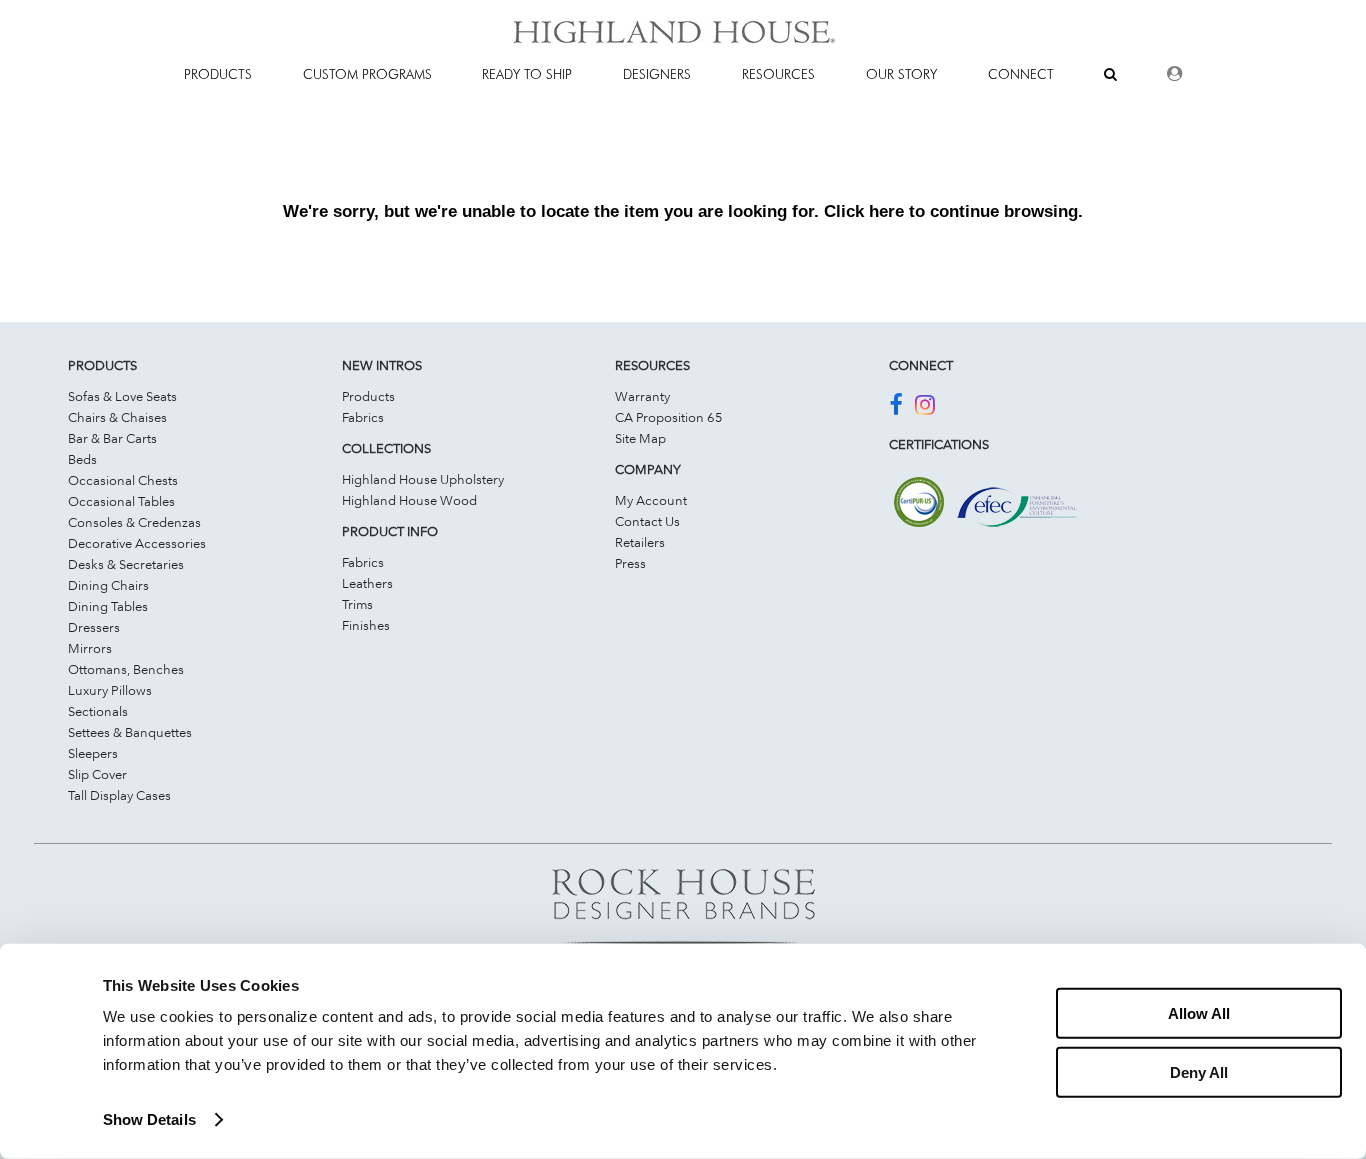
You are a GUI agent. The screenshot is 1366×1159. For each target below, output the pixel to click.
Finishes (366, 625)
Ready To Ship (527, 74)
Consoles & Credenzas (134, 522)
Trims (357, 604)
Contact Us (647, 521)
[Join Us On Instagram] (925, 408)
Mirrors (90, 648)
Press (630, 563)
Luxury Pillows (110, 690)
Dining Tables (108, 606)
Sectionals (98, 711)
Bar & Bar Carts (112, 438)
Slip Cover (97, 774)
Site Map (640, 438)
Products (368, 396)
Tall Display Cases (119, 795)
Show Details (149, 1119)
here (886, 211)
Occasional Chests (123, 480)
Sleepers (93, 753)
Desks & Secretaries (126, 564)
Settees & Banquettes (130, 732)
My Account (651, 500)
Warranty (642, 396)
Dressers (94, 627)
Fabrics (363, 417)
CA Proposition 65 (669, 417)
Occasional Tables (121, 501)
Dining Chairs (108, 585)
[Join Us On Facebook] (895, 408)
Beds (82, 459)
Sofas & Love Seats (122, 396)
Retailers (640, 542)
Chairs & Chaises (117, 417)
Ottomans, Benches (126, 669)
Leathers (367, 583)
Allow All (1199, 1013)
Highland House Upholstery (423, 479)
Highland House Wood (409, 500)
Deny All (1199, 1071)
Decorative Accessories (137, 543)
